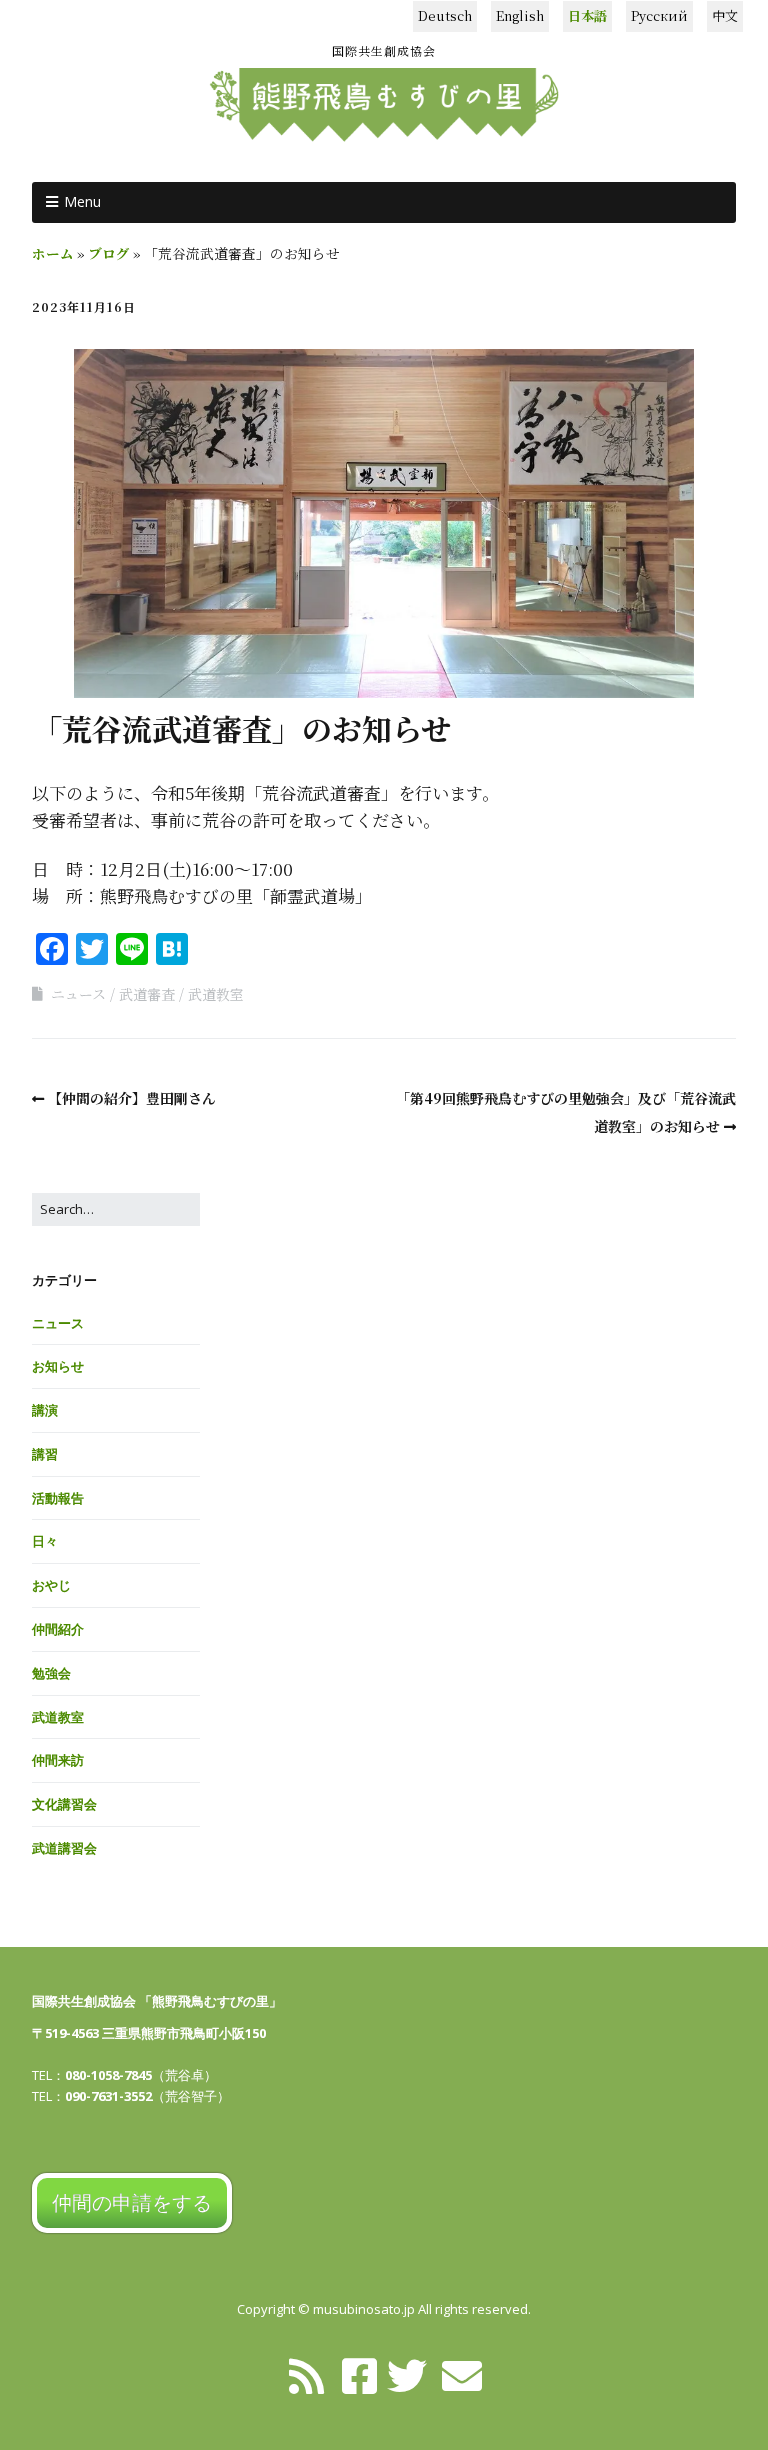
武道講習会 (64, 1848)
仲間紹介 (58, 1629)
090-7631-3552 (108, 2096)
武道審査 (147, 994)
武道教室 (216, 994)
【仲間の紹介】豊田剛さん (132, 1098)
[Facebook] (359, 2374)
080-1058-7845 (108, 2075)
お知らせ (58, 1366)
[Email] (462, 2374)
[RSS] (307, 2374)
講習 (45, 1454)
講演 (45, 1410)
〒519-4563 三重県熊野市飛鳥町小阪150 (149, 2033)
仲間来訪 (58, 1760)
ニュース (78, 994)
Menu (82, 201)
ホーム (53, 253)
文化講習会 (64, 1804)
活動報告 (58, 1498)
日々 (45, 1541)
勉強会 (51, 1673)
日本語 (587, 15)
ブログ (109, 253)
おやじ (51, 1585)
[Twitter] (407, 2374)
